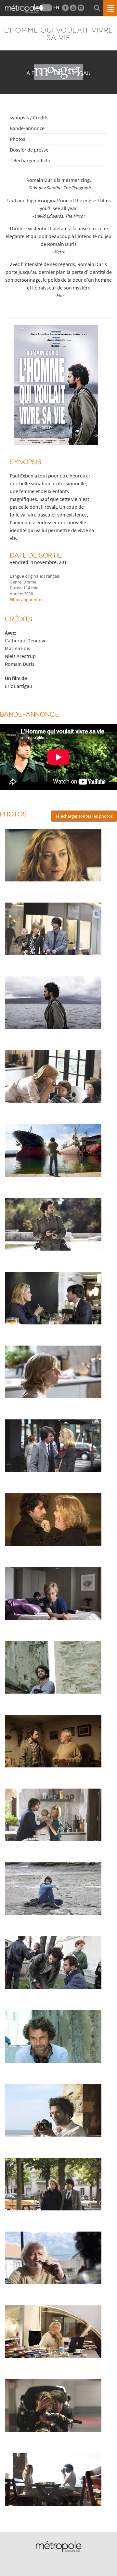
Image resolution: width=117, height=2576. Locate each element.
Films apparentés (26, 599)
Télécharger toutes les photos (84, 816)
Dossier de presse (29, 150)
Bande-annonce (27, 128)
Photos (18, 139)
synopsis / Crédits (29, 117)
